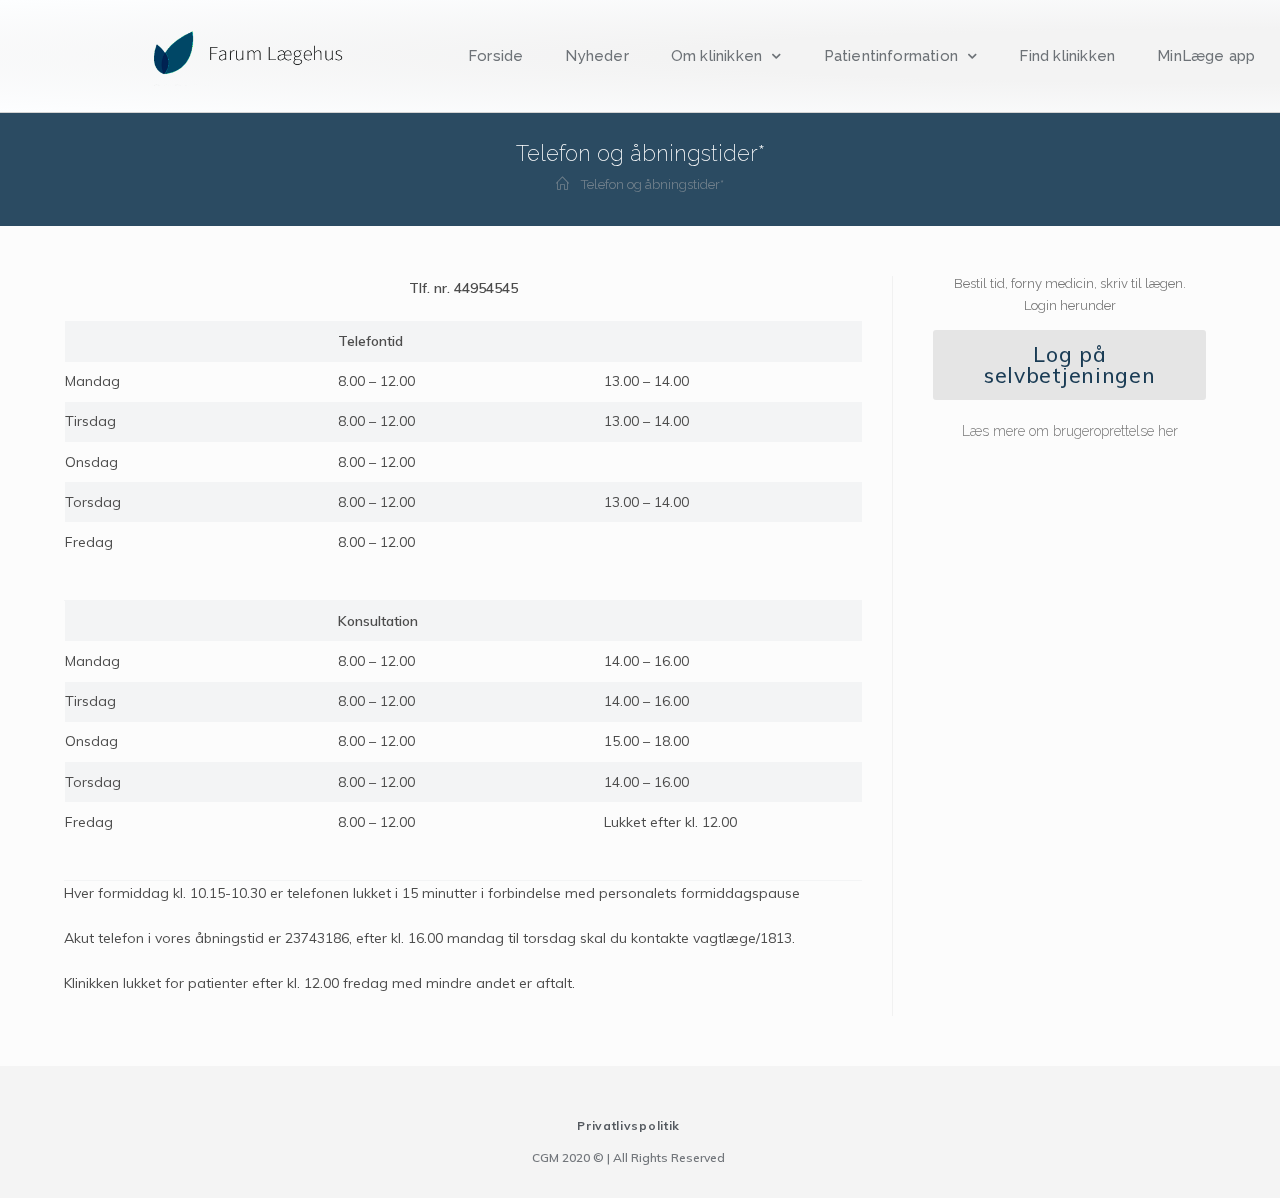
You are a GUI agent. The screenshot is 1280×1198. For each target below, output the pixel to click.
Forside (495, 56)
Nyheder (596, 56)
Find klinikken (1067, 56)
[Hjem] (562, 184)
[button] (1069, 365)
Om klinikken (716, 56)
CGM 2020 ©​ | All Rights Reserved (628, 1157)
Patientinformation (891, 56)
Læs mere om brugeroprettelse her (1070, 431)
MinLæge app (1206, 56)
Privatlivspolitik (628, 1125)
